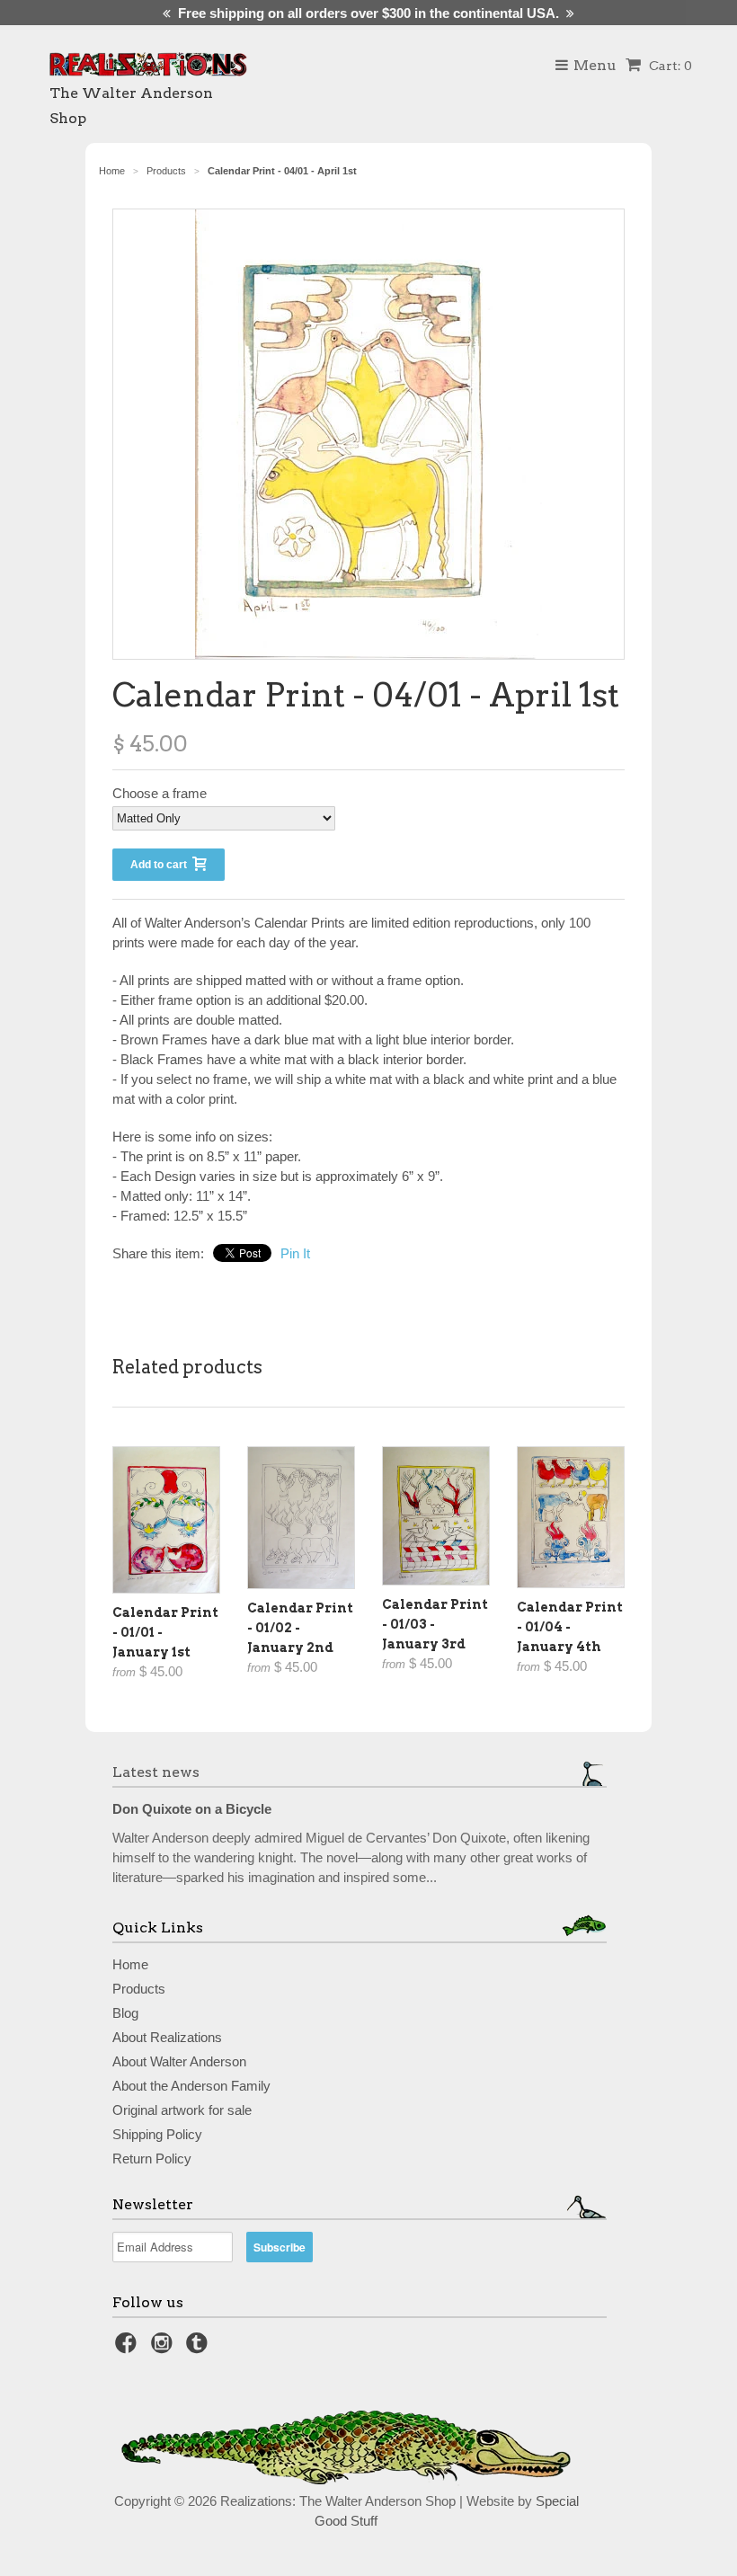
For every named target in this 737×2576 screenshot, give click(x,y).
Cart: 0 (669, 66)
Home (130, 1964)
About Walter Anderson (179, 2061)
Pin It (295, 1253)
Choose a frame (160, 793)
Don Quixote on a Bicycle (192, 1809)
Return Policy (152, 2159)
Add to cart (161, 865)
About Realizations (167, 2037)
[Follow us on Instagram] (164, 2348)
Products (139, 1989)
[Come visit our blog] (200, 2348)
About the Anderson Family (191, 2086)
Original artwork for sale (182, 2110)
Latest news (156, 1772)
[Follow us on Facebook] (129, 2348)
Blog (125, 2013)
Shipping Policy (157, 2134)
